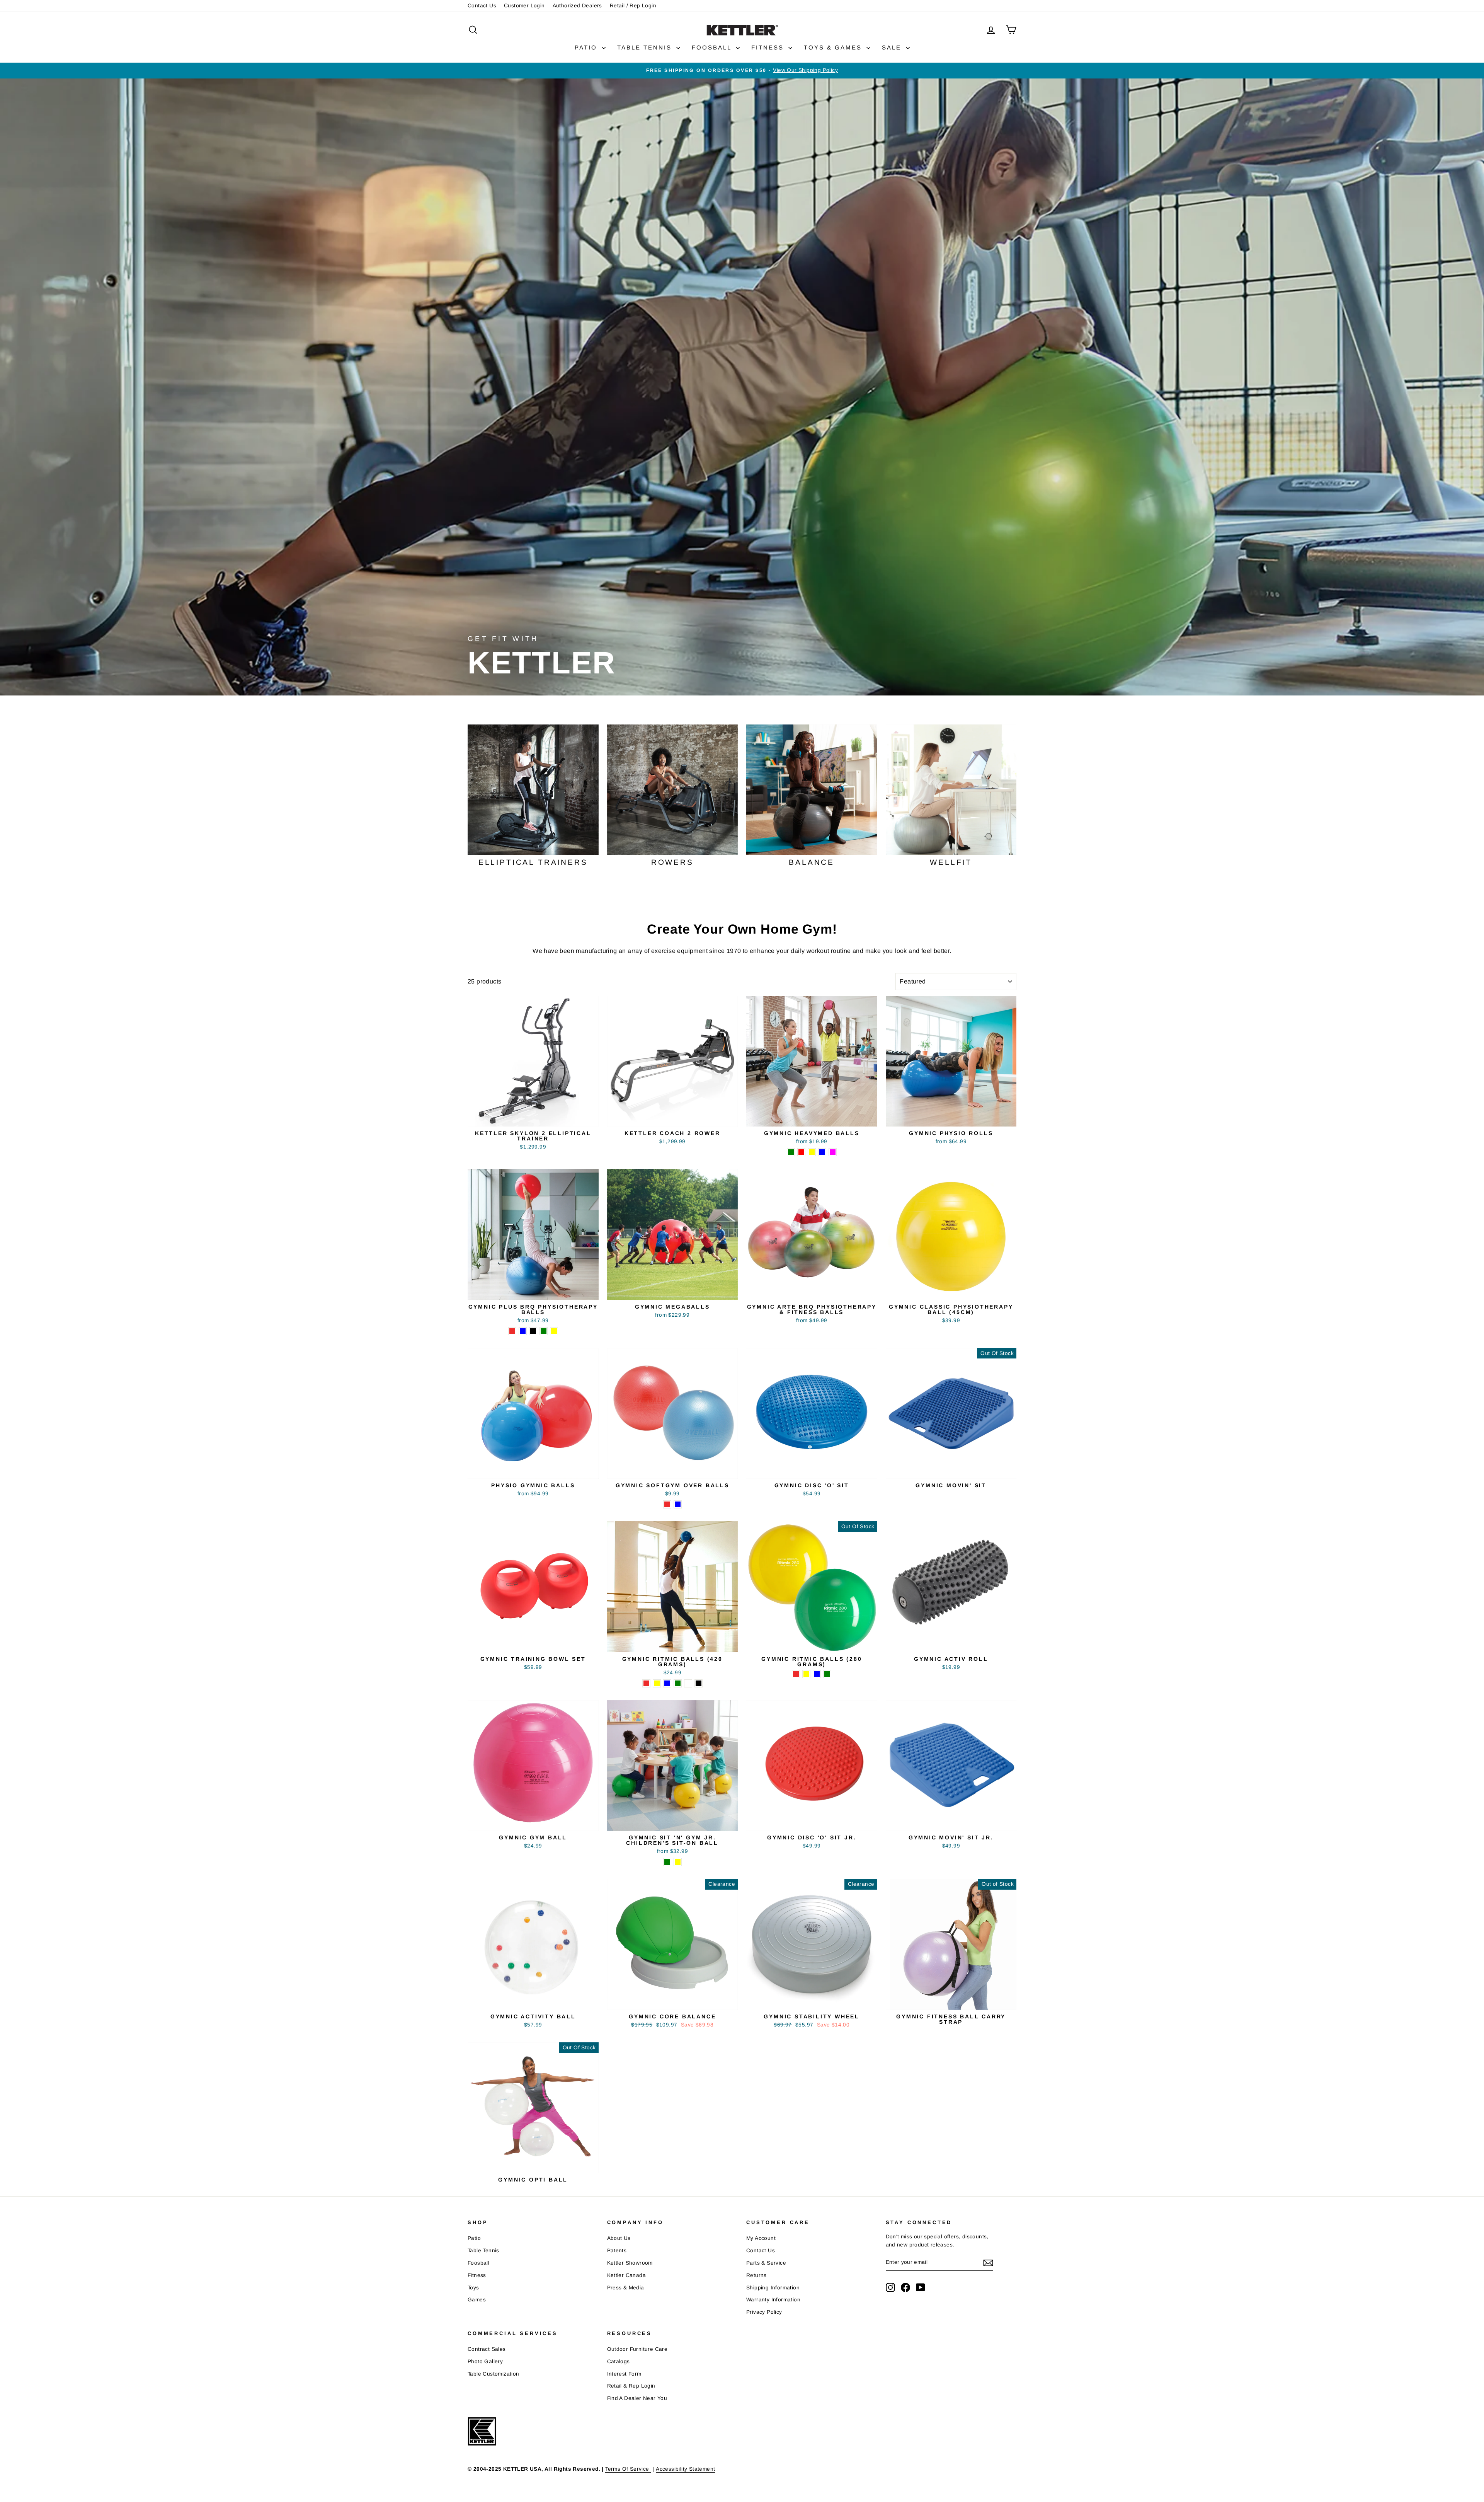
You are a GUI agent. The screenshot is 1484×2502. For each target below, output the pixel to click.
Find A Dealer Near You (637, 2398)
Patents (617, 2251)
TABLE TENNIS (646, 47)
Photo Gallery (485, 2361)
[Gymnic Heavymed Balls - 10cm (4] (791, 1152)
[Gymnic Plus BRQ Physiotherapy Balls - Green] (544, 1331)
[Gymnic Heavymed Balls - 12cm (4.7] (801, 1152)
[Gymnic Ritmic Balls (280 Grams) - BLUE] (817, 1674)
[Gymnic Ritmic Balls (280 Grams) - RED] (796, 1674)
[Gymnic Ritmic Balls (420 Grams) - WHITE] (688, 1683)
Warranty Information (773, 2300)
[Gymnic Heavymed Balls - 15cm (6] (812, 1152)
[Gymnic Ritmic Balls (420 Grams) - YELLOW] (657, 1683)
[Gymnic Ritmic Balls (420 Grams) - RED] (646, 1683)
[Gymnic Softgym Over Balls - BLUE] (678, 1504)
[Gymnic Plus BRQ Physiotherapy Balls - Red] (512, 1331)
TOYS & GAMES (834, 47)
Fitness (477, 2275)
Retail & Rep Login (631, 2386)
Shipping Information (773, 2288)
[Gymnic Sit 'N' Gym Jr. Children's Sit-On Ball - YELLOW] (678, 1862)
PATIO (587, 47)
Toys (473, 2288)
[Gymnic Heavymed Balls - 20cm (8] (833, 1152)
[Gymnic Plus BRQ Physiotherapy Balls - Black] (533, 1331)
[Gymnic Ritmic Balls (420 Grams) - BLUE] (667, 1683)
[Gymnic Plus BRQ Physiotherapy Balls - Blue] (523, 1331)
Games (477, 2300)
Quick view (533, 1117)
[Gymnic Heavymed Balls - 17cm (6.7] (822, 1152)
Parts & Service (766, 2263)
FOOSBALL (713, 47)
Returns (756, 2275)
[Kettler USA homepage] (728, 2431)
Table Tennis (483, 2251)
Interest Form (624, 2374)
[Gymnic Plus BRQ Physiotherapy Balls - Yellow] (554, 1331)
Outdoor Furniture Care (637, 2349)
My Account (761, 2238)
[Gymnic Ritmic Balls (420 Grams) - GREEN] (678, 1683)
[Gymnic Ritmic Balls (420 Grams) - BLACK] (699, 1683)
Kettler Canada (627, 2275)
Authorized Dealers (577, 6)
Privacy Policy (764, 2312)
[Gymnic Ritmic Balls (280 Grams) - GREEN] (827, 1674)
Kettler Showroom (630, 2263)
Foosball (478, 2263)
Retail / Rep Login (633, 6)
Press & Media (626, 2288)
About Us (619, 2238)
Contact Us (482, 6)
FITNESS (769, 47)
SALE (893, 47)
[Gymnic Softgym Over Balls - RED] (667, 1504)
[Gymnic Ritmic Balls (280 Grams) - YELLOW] (806, 1674)
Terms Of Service (628, 2469)
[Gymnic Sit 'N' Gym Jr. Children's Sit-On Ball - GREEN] (667, 1862)
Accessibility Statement (685, 2469)
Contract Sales (487, 2349)
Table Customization (494, 2374)
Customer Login (524, 6)
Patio (474, 2238)
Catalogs (619, 2361)
